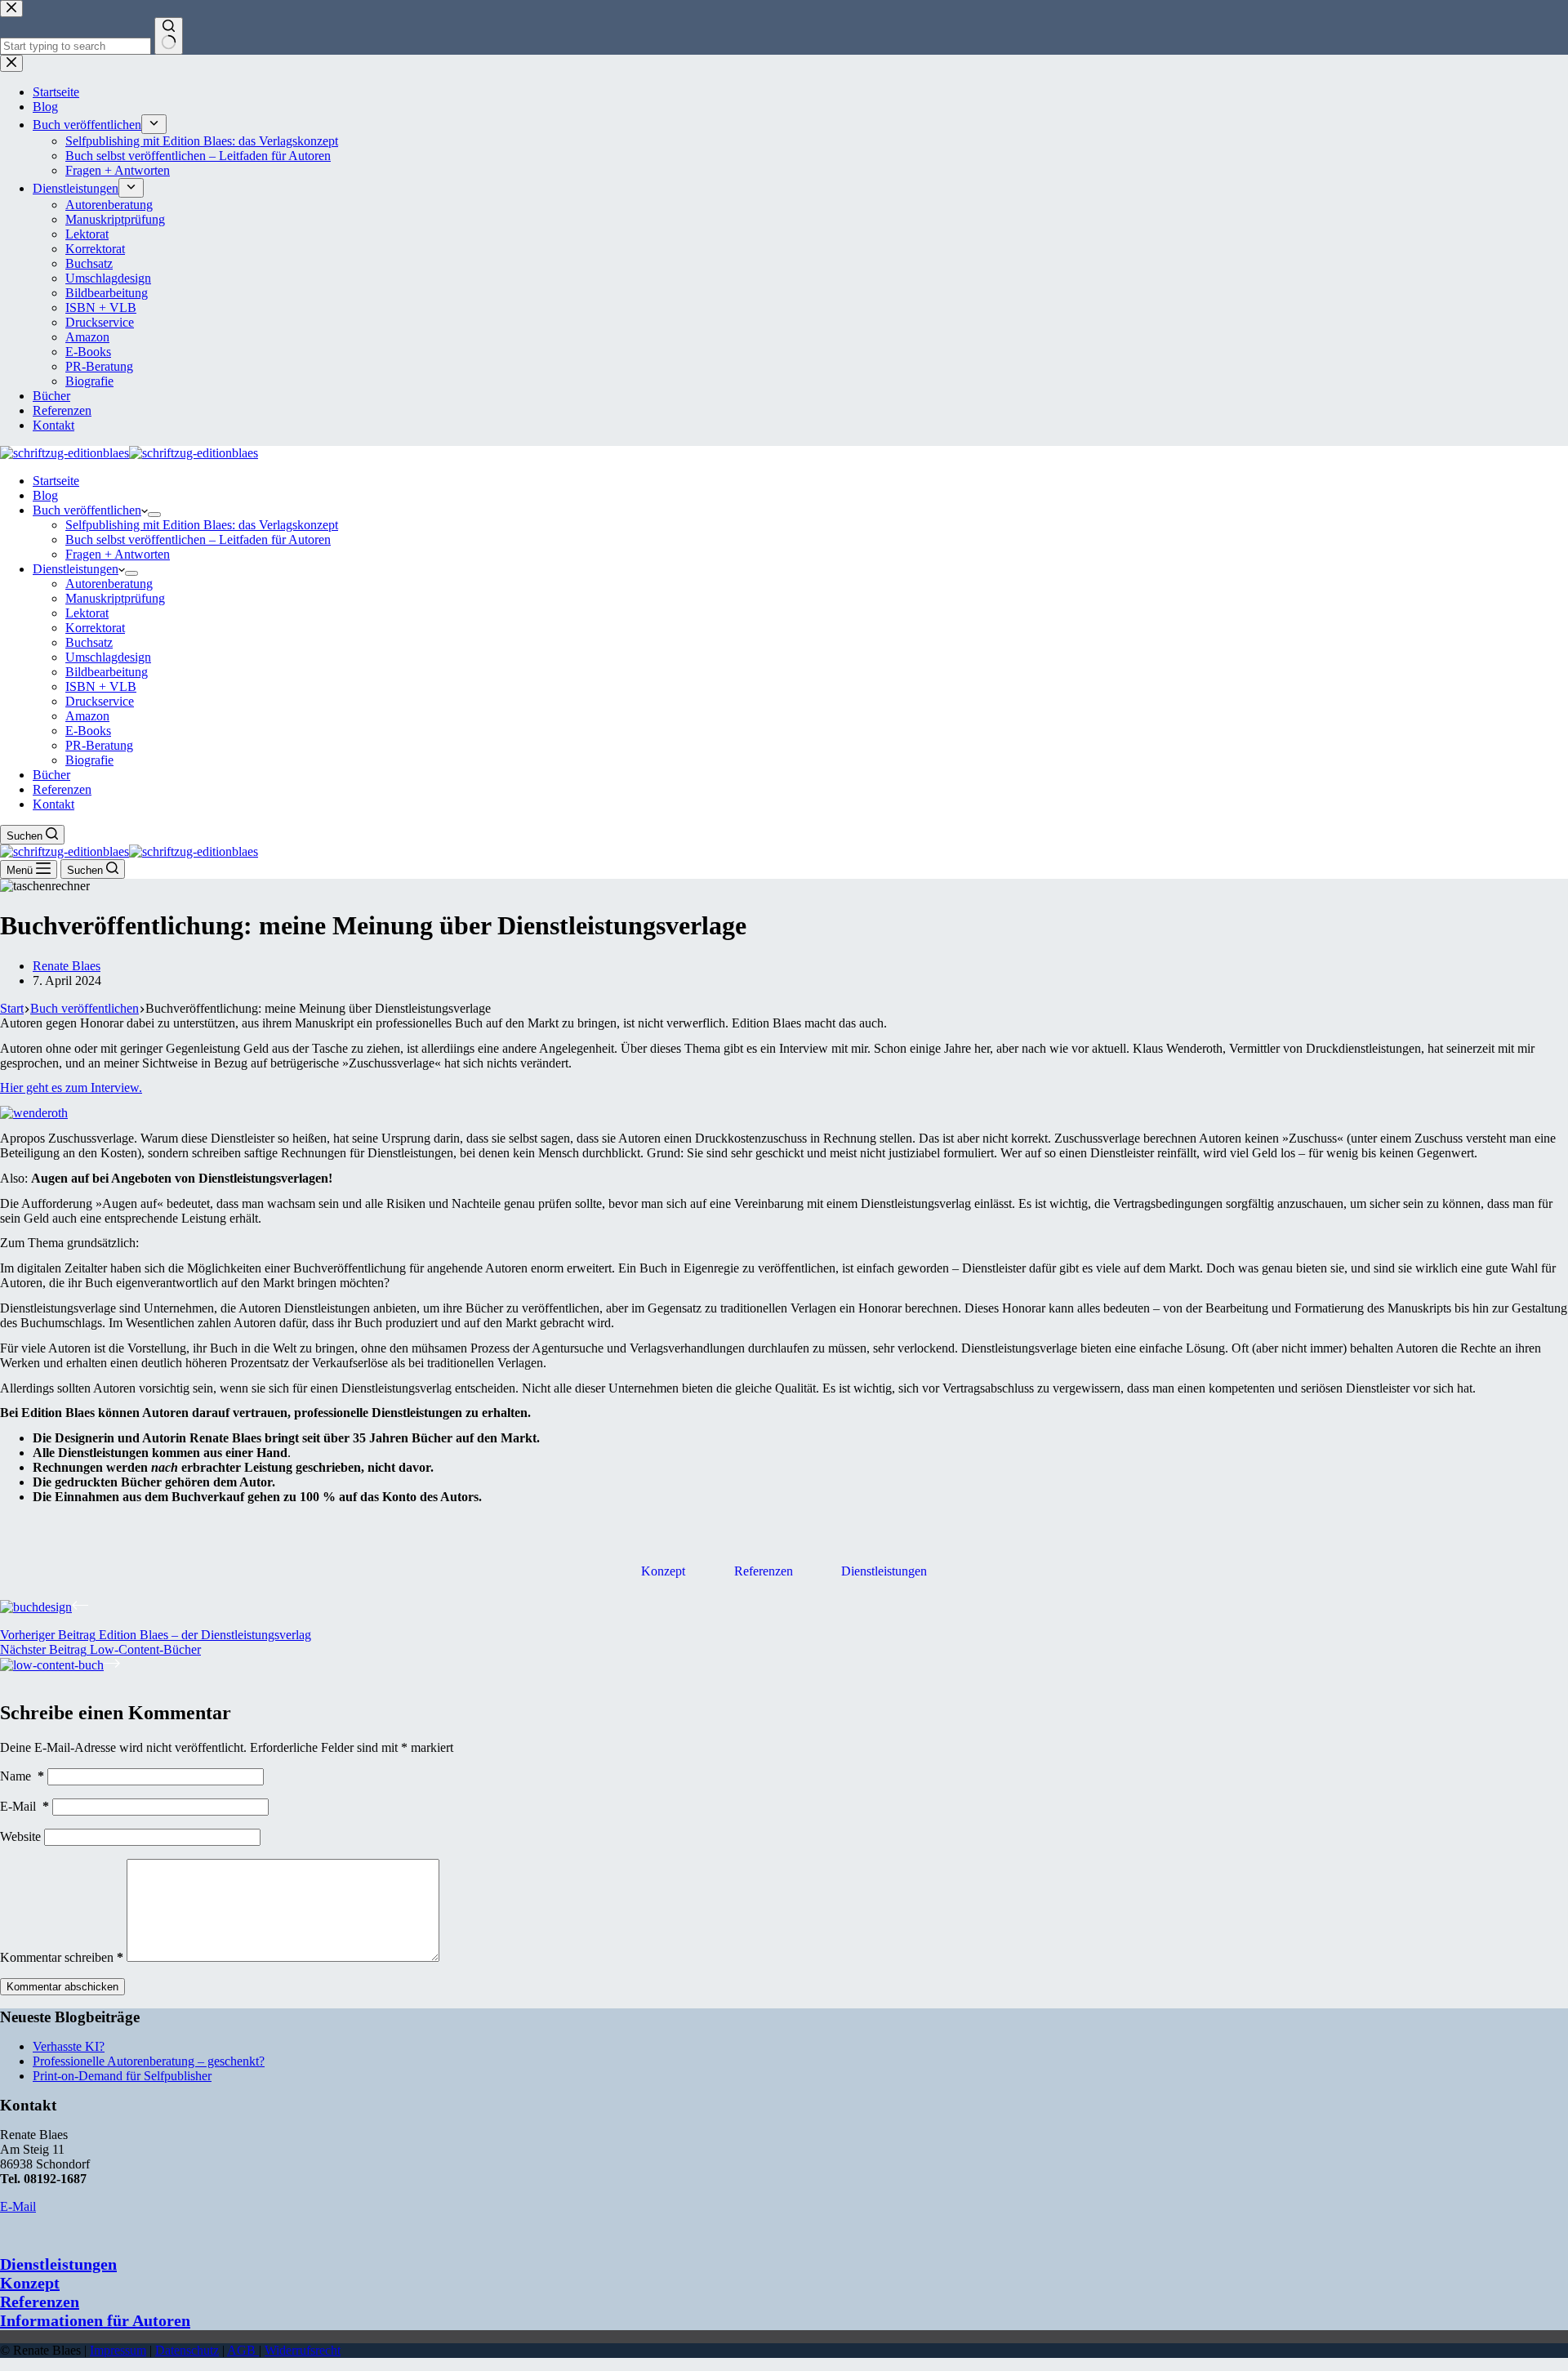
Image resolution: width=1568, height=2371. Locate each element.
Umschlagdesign (108, 657)
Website (20, 1836)
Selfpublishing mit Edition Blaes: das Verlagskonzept (202, 525)
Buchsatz (89, 642)
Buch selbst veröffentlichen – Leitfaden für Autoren (198, 539)
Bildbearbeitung (107, 672)
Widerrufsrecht (303, 2350)
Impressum (118, 2350)
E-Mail (24, 1806)
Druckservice (100, 701)
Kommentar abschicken (62, 1987)
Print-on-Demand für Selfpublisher (122, 2076)
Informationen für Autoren (95, 2320)
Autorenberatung (109, 584)
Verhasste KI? (69, 2046)
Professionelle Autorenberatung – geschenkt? (149, 2061)
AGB (243, 2350)
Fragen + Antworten (118, 554)
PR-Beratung (99, 745)
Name (22, 1776)
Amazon (87, 716)
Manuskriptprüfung (115, 598)
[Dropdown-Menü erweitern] (154, 515)
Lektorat (87, 613)
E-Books (88, 731)
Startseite (56, 481)
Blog (45, 495)
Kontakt (53, 804)
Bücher (51, 775)
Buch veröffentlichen (87, 510)
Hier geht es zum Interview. (71, 1087)
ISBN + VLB (101, 686)
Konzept (663, 1571)
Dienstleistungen (76, 569)
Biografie (89, 760)
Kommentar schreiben (62, 1957)
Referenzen (62, 789)
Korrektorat (95, 628)
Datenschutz (187, 2350)
